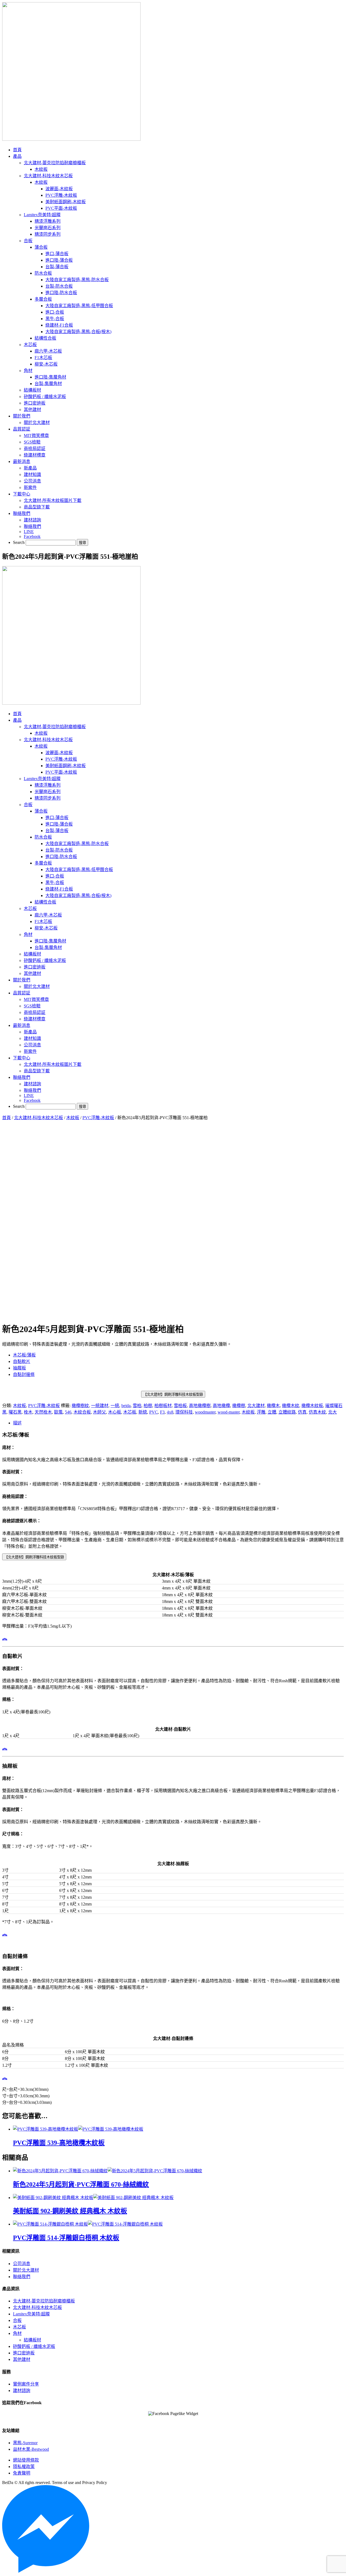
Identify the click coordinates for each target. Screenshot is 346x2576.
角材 (17, 2333)
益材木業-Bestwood (31, 2449)
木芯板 (130, 1412)
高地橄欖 (221, 1406)
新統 (143, 1412)
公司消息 (22, 2264)
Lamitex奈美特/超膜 (31, 2314)
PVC (154, 1412)
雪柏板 (180, 1406)
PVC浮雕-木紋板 (98, 1118)
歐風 (58, 1412)
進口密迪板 (24, 2353)
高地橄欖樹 (200, 1406)
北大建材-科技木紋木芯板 (39, 1118)
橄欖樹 (239, 1406)
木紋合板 (82, 1412)
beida (126, 1406)
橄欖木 (273, 1406)
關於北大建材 (26, 2270)
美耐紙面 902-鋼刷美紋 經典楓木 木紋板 (70, 2211)
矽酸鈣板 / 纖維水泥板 (34, 2346)
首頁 (6, 1118)
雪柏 (137, 1406)
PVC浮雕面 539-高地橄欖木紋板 (59, 2143)
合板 (17, 2320)
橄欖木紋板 (312, 1406)
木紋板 (73, 1118)
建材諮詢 (22, 2391)
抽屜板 (19, 1368)
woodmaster (205, 1412)
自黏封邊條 (24, 1374)
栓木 (28, 1412)
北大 (332, 1412)
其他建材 (22, 2359)
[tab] (178, 1422)
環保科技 (184, 1412)
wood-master (229, 1412)
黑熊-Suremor (25, 2443)
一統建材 (100, 1406)
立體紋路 (287, 1412)
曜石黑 (15, 1412)
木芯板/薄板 (24, 1355)
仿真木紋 (317, 1412)
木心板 (115, 1412)
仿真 (302, 1412)
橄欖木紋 (291, 1406)
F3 (162, 1412)
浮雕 (261, 1412)
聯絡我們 (22, 2277)
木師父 (99, 1412)
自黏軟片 (22, 1361)
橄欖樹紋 (80, 1406)
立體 (272, 1412)
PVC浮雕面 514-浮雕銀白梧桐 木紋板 (66, 2238)
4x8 (170, 1412)
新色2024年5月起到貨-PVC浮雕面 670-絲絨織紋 (81, 2184)
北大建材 (256, 1406)
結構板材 (32, 2340)
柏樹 (148, 1406)
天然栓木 (43, 1412)
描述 (17, 1423)
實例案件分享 (26, 2384)
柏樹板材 (163, 1406)
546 (68, 1412)
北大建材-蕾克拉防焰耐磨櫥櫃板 (44, 2301)
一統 (115, 1406)
